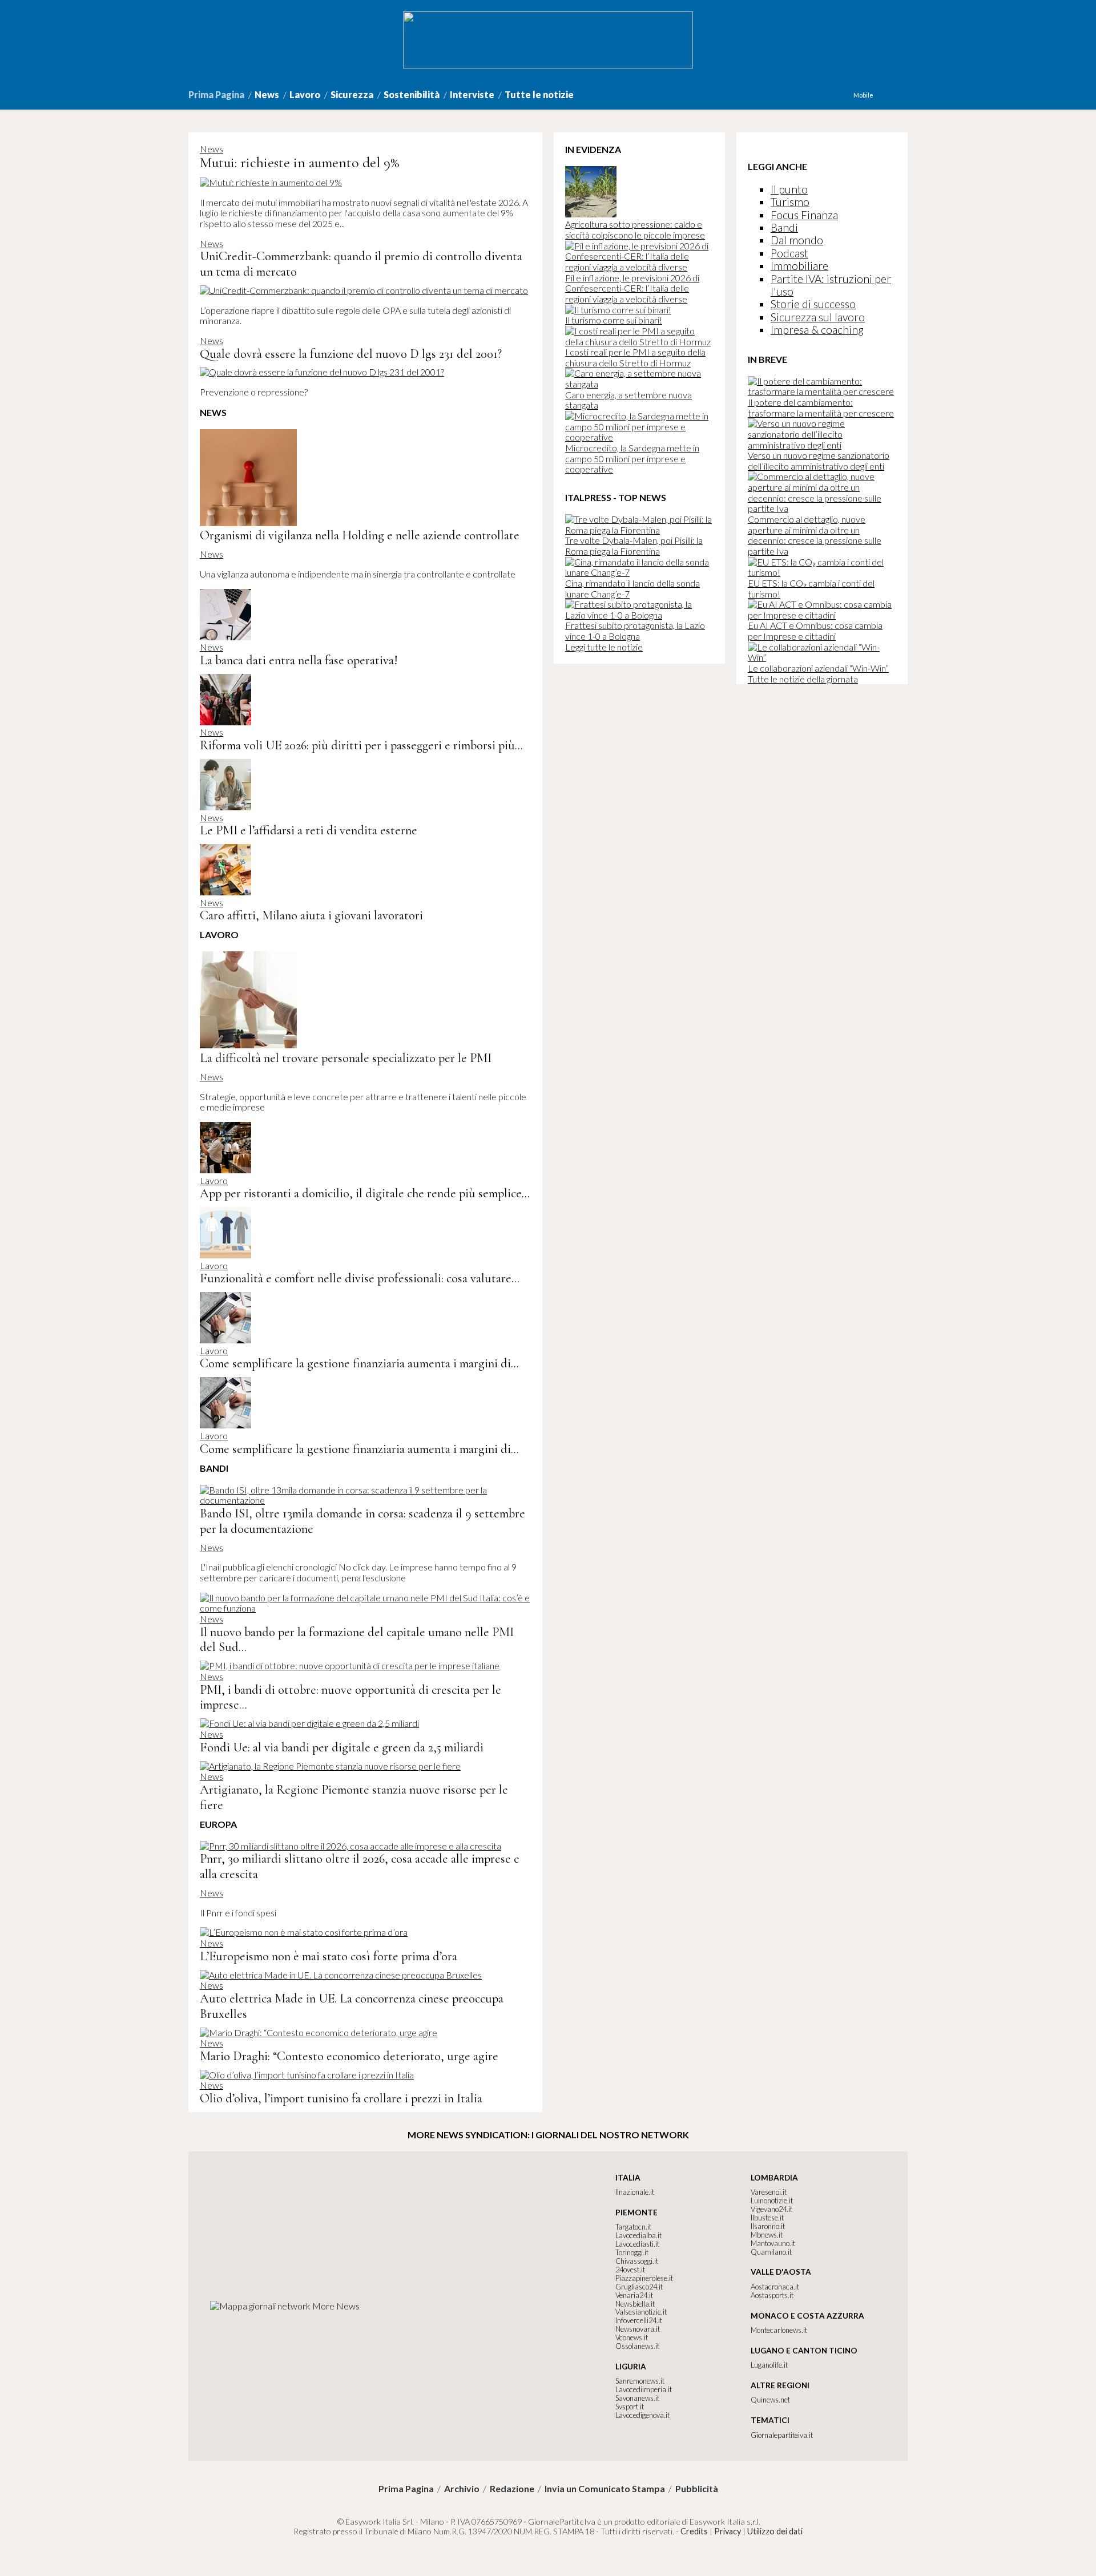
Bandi (784, 227)
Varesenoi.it (769, 2192)
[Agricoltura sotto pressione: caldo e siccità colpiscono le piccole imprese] (591, 214)
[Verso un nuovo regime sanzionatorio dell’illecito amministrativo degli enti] (822, 445)
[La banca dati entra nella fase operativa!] (225, 637)
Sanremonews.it (640, 2381)
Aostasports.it (772, 2295)
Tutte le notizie (539, 94)
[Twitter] (896, 95)
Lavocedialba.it (638, 2235)
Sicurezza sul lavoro (818, 317)
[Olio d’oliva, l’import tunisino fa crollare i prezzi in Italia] (307, 2075)
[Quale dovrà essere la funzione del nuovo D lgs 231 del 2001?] (322, 372)
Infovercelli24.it (639, 2320)
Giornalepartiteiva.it (782, 2435)
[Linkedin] (890, 95)
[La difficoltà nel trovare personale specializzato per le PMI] (248, 1045)
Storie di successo (813, 304)
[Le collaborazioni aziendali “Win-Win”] (822, 657)
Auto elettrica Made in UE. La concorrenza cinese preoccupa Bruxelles (352, 2006)
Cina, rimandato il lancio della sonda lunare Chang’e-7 (632, 588)
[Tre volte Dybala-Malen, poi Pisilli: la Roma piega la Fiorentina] (639, 530)
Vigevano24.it (771, 2209)
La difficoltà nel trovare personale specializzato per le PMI (346, 1058)
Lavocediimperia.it (644, 2389)
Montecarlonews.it (779, 2330)
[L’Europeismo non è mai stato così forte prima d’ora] (304, 1932)
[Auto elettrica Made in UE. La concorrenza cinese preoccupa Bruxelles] (341, 1975)
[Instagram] (884, 95)
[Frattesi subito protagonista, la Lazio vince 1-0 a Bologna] (639, 615)
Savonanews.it (637, 2398)
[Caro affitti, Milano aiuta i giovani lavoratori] (225, 892)
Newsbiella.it (635, 2304)
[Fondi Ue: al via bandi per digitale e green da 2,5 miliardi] (309, 1723)
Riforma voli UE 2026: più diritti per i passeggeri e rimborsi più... (361, 745)
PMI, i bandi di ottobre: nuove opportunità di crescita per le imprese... (350, 1697)
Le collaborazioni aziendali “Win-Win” (818, 668)
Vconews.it (632, 2337)
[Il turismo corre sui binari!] (618, 310)
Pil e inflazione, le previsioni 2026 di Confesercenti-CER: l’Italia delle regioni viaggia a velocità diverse (632, 288)
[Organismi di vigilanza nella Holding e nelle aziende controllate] (248, 522)
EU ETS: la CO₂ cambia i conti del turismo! (811, 588)
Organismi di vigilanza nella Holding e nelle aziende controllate (360, 535)
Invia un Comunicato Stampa (605, 2489)
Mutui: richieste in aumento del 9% (299, 162)
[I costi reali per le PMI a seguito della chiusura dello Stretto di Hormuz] (639, 342)
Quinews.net (770, 2400)
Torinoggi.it (632, 2252)
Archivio (462, 2489)
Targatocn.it (633, 2227)
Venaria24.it (634, 2295)
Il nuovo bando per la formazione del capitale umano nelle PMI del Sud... (357, 1640)
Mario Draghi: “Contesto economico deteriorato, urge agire (349, 2056)
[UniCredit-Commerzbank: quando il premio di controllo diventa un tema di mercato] (364, 290)
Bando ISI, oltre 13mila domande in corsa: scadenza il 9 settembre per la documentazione (362, 1521)
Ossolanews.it (637, 2346)
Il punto (789, 189)
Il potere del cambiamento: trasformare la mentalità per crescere (821, 407)
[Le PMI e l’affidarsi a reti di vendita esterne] (225, 807)
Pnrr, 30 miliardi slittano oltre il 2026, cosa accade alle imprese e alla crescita (360, 1866)
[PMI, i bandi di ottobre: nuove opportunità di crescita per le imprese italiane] (350, 1665)
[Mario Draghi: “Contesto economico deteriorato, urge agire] (319, 2032)
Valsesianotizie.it (641, 2312)
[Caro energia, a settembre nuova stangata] (639, 384)
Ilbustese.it (767, 2218)
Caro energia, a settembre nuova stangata (628, 400)
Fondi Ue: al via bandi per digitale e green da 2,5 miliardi (342, 1747)
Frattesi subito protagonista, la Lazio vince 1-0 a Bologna (635, 631)
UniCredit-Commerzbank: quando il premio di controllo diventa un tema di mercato (361, 264)
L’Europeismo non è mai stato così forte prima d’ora (329, 1956)
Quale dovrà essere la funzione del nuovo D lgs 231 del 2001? (351, 354)
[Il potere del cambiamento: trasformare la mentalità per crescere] (822, 391)
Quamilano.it (771, 2252)
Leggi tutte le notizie (604, 647)
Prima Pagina (216, 94)
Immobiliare (799, 266)
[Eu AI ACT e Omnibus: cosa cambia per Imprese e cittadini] (822, 615)
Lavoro (305, 94)
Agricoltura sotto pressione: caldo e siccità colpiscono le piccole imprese (635, 229)
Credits (694, 2531)
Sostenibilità (412, 94)
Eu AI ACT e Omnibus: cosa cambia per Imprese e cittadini (815, 631)
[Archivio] (907, 95)
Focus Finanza (804, 215)
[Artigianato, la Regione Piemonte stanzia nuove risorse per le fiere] (330, 1766)
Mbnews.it (767, 2235)
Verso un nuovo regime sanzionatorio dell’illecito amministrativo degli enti (819, 461)
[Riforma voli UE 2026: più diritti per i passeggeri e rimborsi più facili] (225, 722)
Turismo (790, 202)
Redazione (512, 2489)
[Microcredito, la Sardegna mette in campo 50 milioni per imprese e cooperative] (639, 437)
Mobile (863, 95)
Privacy (728, 2531)
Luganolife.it (769, 2365)
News (267, 94)
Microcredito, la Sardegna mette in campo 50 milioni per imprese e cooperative (632, 458)
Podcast (789, 253)
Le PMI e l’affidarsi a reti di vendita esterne (309, 830)
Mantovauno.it (773, 2243)
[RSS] (901, 95)
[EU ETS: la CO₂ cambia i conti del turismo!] (822, 572)
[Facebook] (879, 95)
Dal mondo (797, 240)
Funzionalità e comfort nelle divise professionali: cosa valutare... (360, 1278)
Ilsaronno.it (768, 2226)
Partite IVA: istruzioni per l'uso (831, 285)
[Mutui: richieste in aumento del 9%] (271, 182)
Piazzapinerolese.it (644, 2278)
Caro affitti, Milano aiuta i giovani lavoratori (311, 915)
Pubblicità (697, 2489)
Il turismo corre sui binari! (614, 320)
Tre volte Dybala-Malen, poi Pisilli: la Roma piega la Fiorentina (634, 546)
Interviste (472, 94)
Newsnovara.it (638, 2329)
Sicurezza (352, 94)
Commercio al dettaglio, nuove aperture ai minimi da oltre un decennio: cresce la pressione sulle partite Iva (815, 535)
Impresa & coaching (817, 330)
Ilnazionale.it (635, 2192)
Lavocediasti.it (637, 2244)
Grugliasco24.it (639, 2287)
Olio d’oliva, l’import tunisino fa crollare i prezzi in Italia (341, 2098)
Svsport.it (630, 2407)
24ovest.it (630, 2270)
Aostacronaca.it (775, 2287)
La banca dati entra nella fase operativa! (299, 660)
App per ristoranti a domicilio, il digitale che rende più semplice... (365, 1193)
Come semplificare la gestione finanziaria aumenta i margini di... (359, 1363)
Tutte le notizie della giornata (803, 679)
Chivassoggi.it (637, 2261)
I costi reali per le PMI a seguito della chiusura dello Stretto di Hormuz (635, 357)
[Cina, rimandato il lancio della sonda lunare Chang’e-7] (639, 572)
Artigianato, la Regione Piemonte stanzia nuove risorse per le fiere (354, 1797)
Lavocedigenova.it (642, 2415)
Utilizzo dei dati (775, 2531)
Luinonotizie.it (772, 2200)
